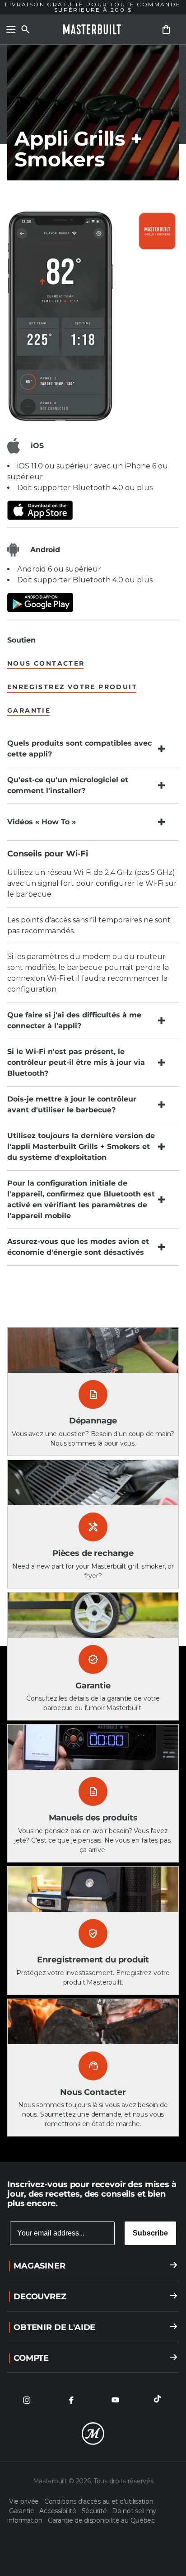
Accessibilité (58, 2511)
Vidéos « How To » (42, 822)
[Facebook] (71, 2400)
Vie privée (25, 2501)
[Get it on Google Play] (93, 603)
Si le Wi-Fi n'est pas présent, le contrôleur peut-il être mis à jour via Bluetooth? (76, 1062)
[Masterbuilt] (93, 29)
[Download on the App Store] (93, 510)
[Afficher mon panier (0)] (166, 29)
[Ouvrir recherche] (25, 29)
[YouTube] (115, 2400)
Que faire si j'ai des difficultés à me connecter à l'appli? (74, 1020)
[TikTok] (159, 2400)
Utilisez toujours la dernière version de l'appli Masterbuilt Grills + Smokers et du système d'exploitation (81, 1146)
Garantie (22, 2511)
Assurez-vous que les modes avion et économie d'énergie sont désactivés (78, 1247)
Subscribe (150, 2233)
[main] (93, 1081)
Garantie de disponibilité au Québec (101, 2520)
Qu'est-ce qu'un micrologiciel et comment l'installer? (68, 785)
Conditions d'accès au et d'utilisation (99, 2501)
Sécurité (95, 2511)
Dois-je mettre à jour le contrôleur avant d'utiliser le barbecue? (72, 1104)
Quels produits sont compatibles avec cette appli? (79, 749)
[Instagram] (27, 2400)
